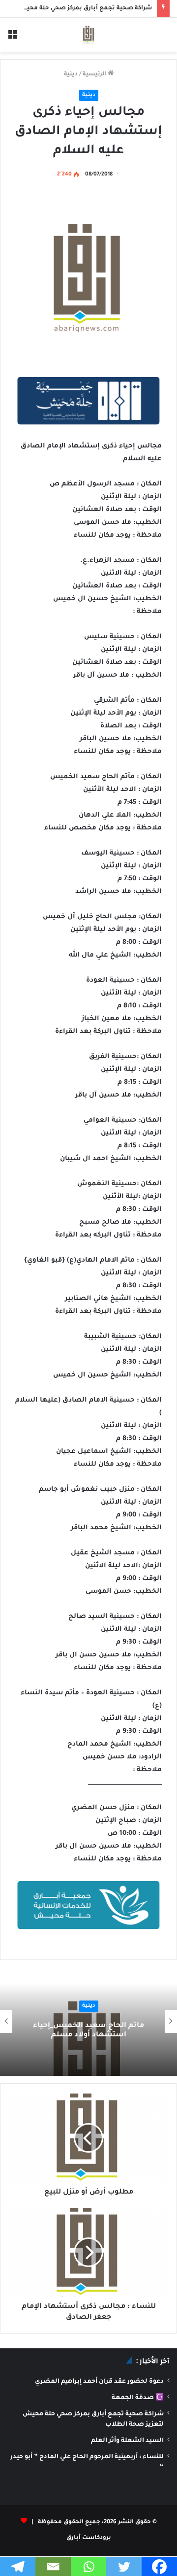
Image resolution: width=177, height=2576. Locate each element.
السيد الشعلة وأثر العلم (127, 2441)
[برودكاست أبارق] (88, 35)
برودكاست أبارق (89, 2538)
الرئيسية (95, 75)
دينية (71, 75)
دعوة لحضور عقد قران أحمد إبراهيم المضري (99, 2382)
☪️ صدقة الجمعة (138, 2398)
